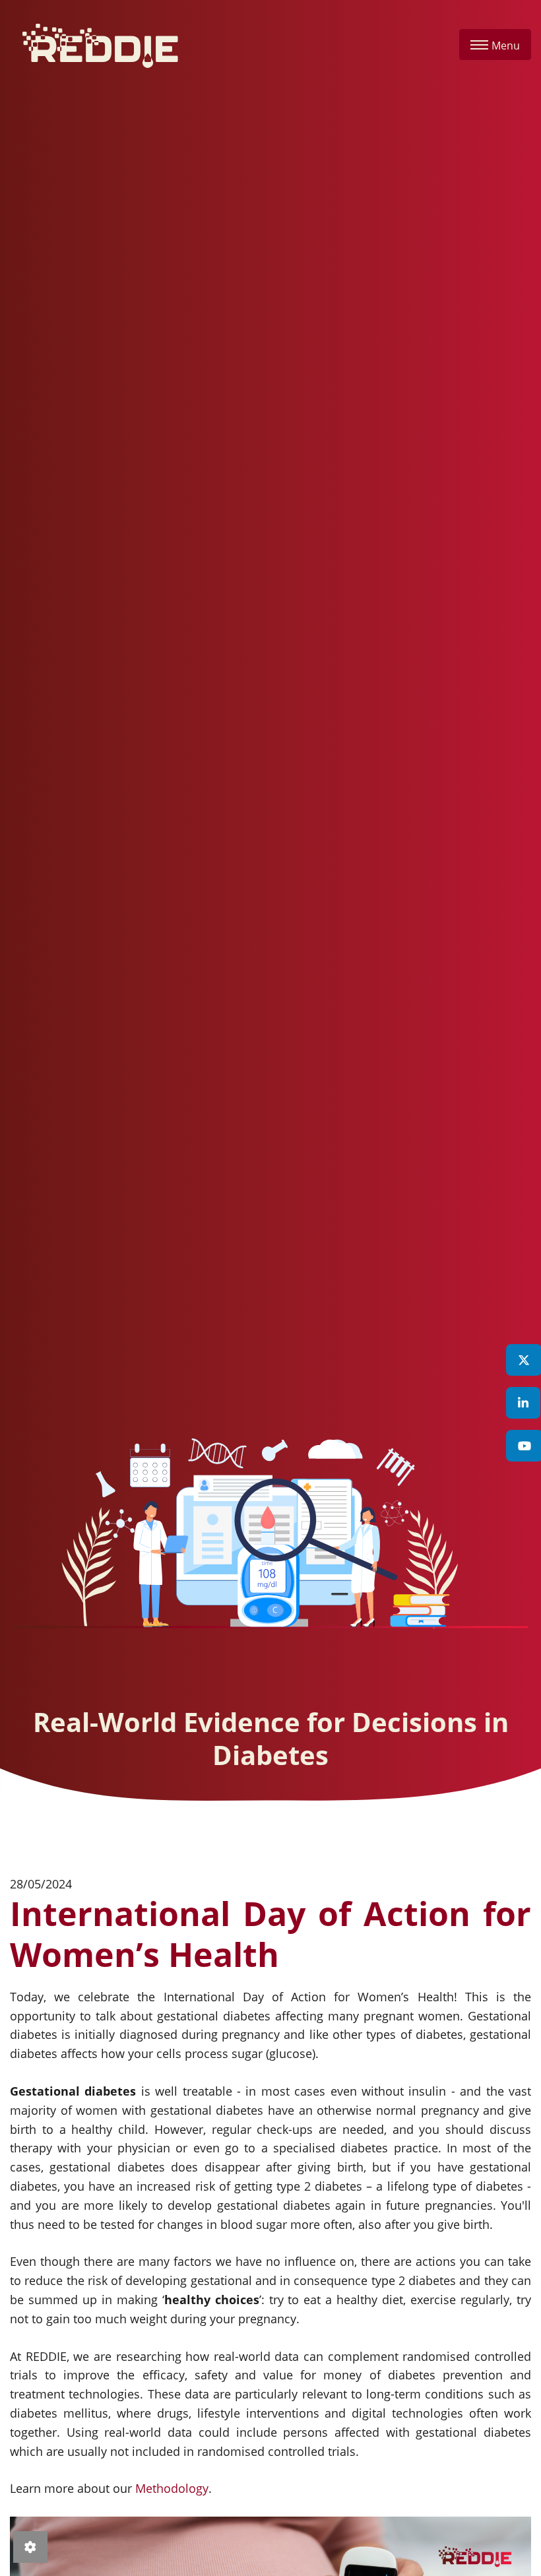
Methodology (172, 2488)
